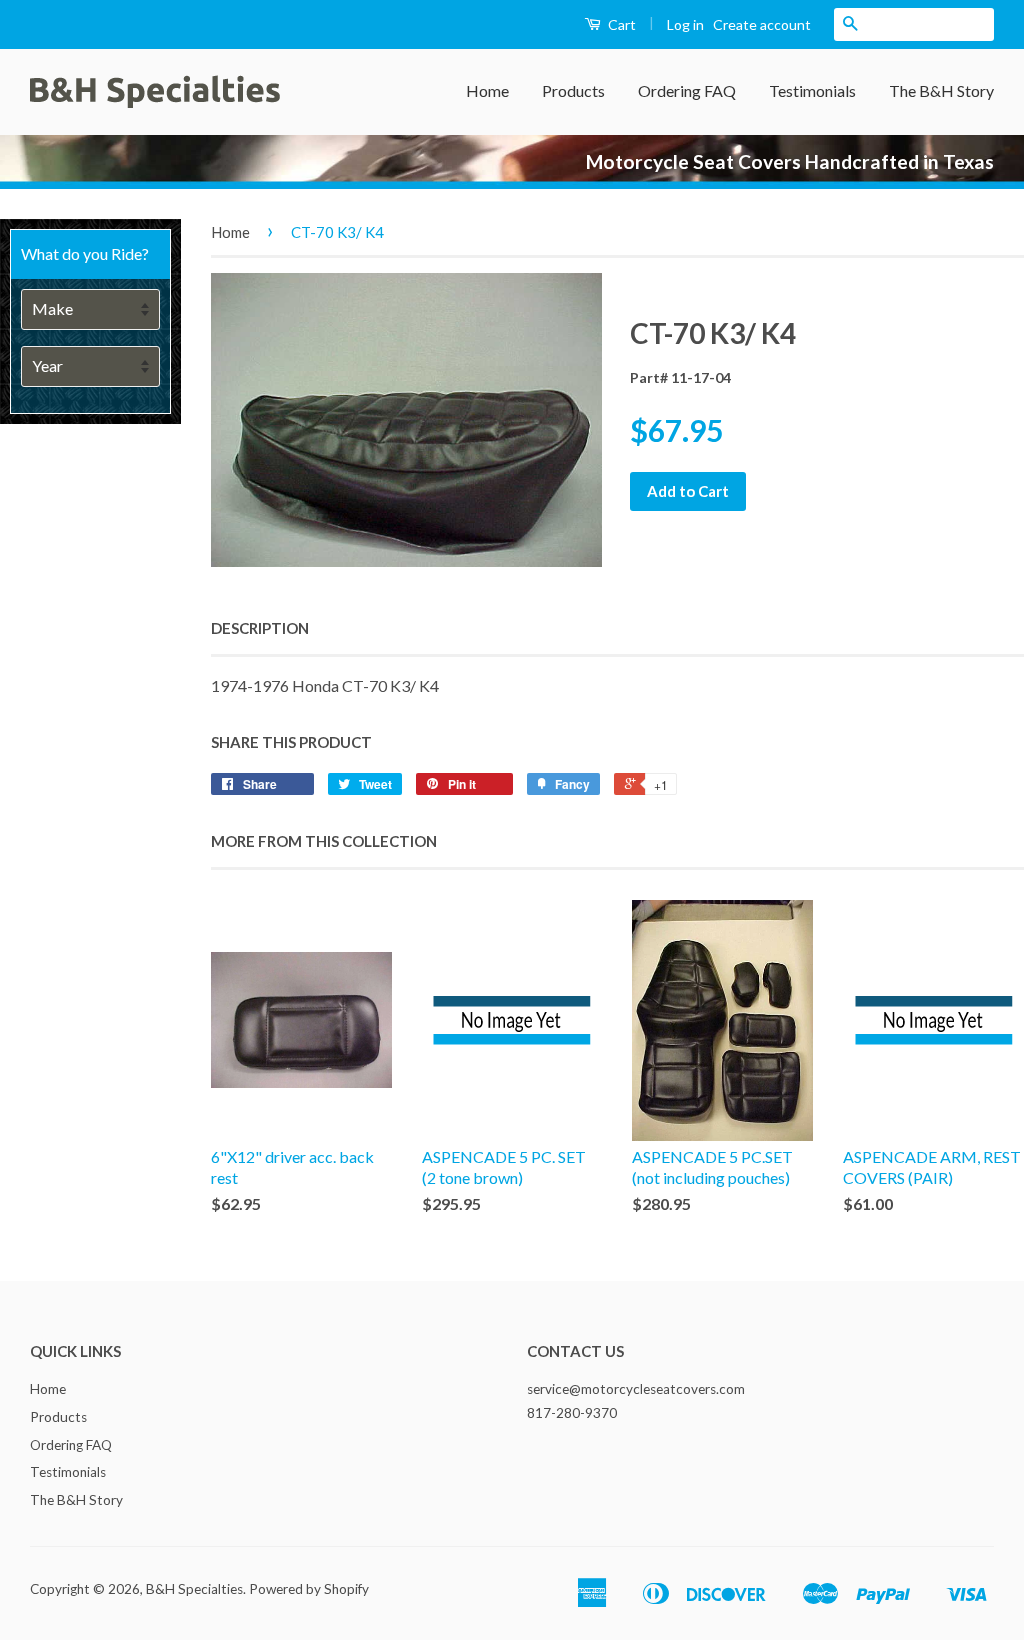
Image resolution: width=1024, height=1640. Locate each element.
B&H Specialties (194, 1589)
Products (573, 90)
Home (487, 90)
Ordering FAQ (687, 90)
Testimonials (812, 90)
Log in (685, 24)
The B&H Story (941, 90)
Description (260, 628)
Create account (762, 24)
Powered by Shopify (309, 1589)
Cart (620, 24)
